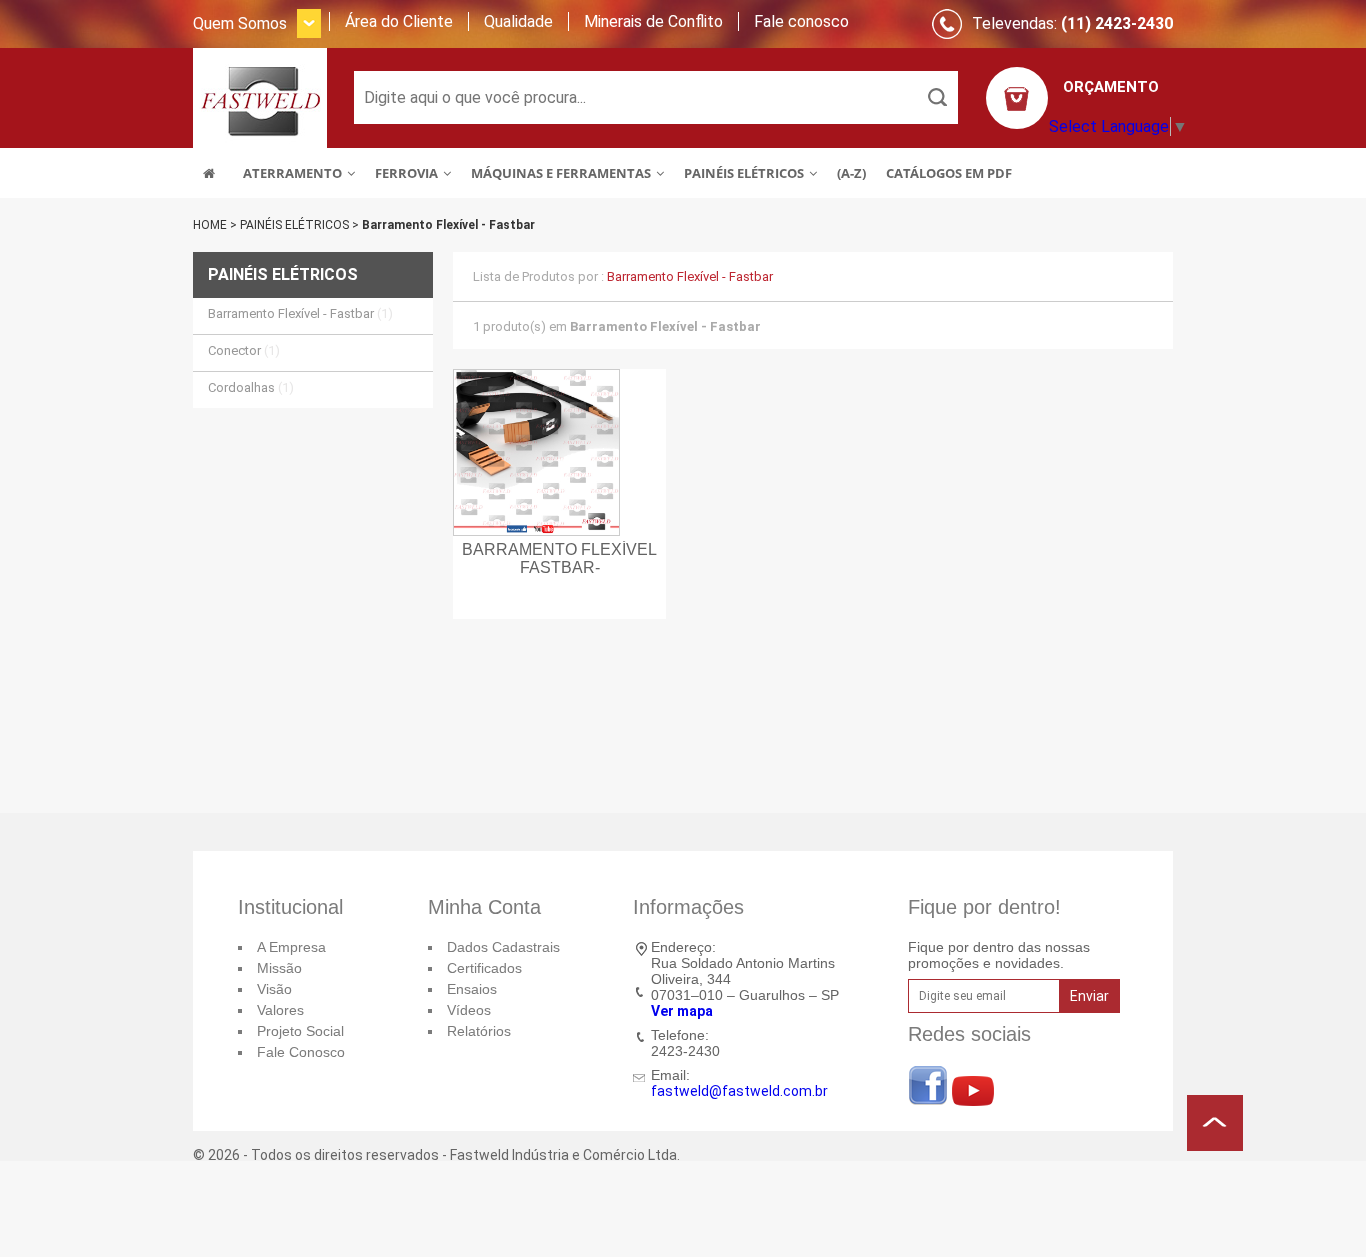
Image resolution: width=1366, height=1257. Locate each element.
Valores (280, 1010)
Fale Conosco (301, 1052)
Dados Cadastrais (503, 947)
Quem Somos (240, 23)
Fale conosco (801, 21)
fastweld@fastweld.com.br (739, 1091)
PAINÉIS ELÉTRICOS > (301, 225)
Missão (279, 968)
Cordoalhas (251, 387)
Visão (274, 989)
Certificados (484, 968)
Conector (244, 350)
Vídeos (469, 1010)
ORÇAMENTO (1111, 87)
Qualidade (518, 21)
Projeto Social (300, 1031)
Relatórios (479, 1031)
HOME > (216, 225)
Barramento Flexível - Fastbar (448, 225)
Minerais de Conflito (653, 21)
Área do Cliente (399, 21)
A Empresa (291, 947)
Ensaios (472, 989)
